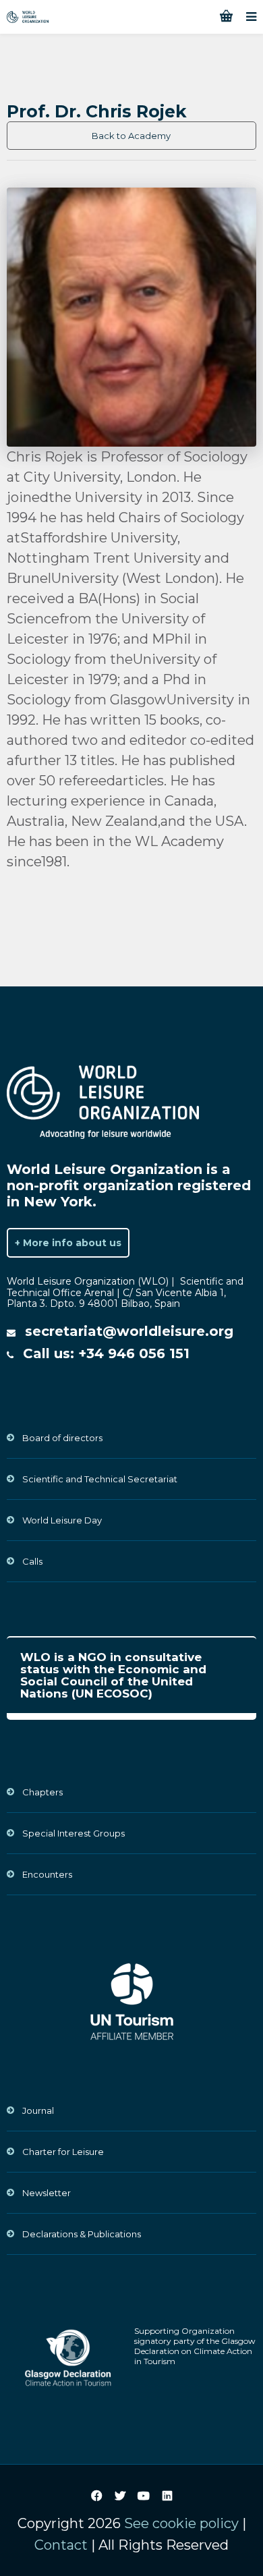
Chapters (42, 1792)
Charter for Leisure (63, 2152)
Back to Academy (131, 136)
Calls (32, 1561)
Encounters (47, 1874)
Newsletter (47, 2193)
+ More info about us (68, 1243)
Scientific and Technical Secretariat (100, 1479)
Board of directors (62, 1438)
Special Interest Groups (74, 1833)
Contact (61, 2545)
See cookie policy (181, 2523)
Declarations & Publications (82, 2234)
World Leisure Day (62, 1520)
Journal (38, 2110)
